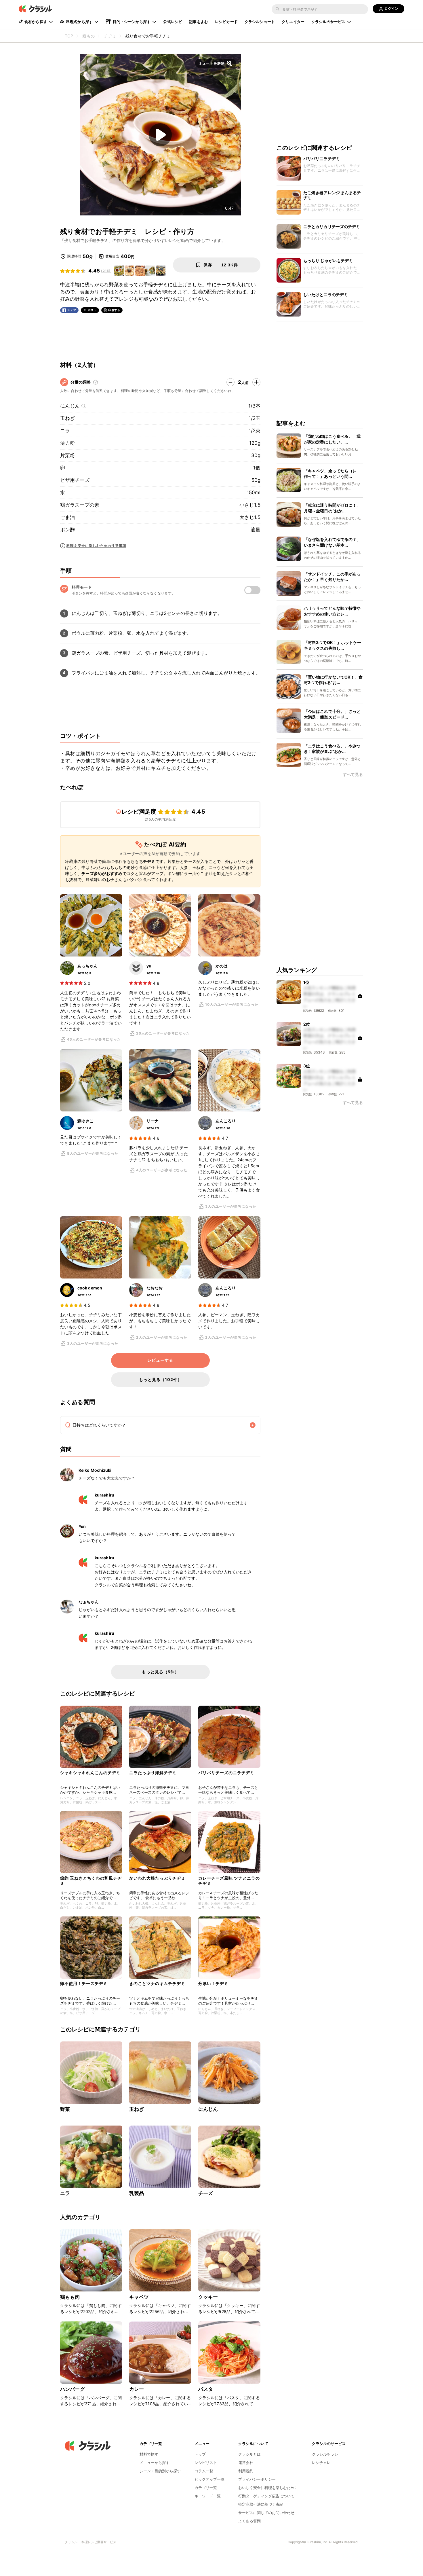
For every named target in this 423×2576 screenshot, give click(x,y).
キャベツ (139, 2297)
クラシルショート (260, 22)
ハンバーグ (73, 2389)
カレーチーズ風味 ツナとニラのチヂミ (229, 1881)
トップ (200, 2454)
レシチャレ (321, 2463)
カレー (137, 2389)
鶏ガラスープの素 (80, 505)
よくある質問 (249, 2521)
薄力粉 (67, 443)
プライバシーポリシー (257, 2479)
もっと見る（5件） (160, 1672)
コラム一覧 (204, 2471)
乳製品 (137, 2193)
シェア (72, 310)
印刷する (114, 310)
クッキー (208, 2297)
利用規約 (246, 2471)
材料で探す (149, 2454)
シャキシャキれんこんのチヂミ (90, 1773)
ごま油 (67, 517)
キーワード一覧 (208, 2496)
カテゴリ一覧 (206, 2488)
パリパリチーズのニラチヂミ (226, 1773)
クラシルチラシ (325, 2454)
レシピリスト (206, 2463)
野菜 (65, 2109)
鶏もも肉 (70, 2297)
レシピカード (226, 22)
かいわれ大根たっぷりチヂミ (157, 1878)
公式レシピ (173, 22)
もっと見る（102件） (160, 1379)
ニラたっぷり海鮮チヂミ (153, 1773)
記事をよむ (199, 22)
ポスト (92, 310)
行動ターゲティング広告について (266, 2496)
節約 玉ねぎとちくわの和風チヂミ (91, 1881)
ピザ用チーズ (75, 480)
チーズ (206, 2193)
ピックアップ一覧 (209, 2479)
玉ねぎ (67, 418)
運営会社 (246, 2463)
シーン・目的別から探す (160, 2471)
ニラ (65, 431)
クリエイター (293, 22)
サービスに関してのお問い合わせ (266, 2513)
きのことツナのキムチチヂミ (157, 1983)
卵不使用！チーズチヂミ (84, 1983)
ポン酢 (67, 530)
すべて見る (353, 775)
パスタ (206, 2389)
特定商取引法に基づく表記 (261, 2504)
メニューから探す (155, 2463)
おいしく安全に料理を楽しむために (268, 2488)
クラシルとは (249, 2454)
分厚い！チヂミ (213, 1983)
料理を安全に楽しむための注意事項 (96, 546)
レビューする (160, 1360)
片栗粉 (67, 455)
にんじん (70, 406)
